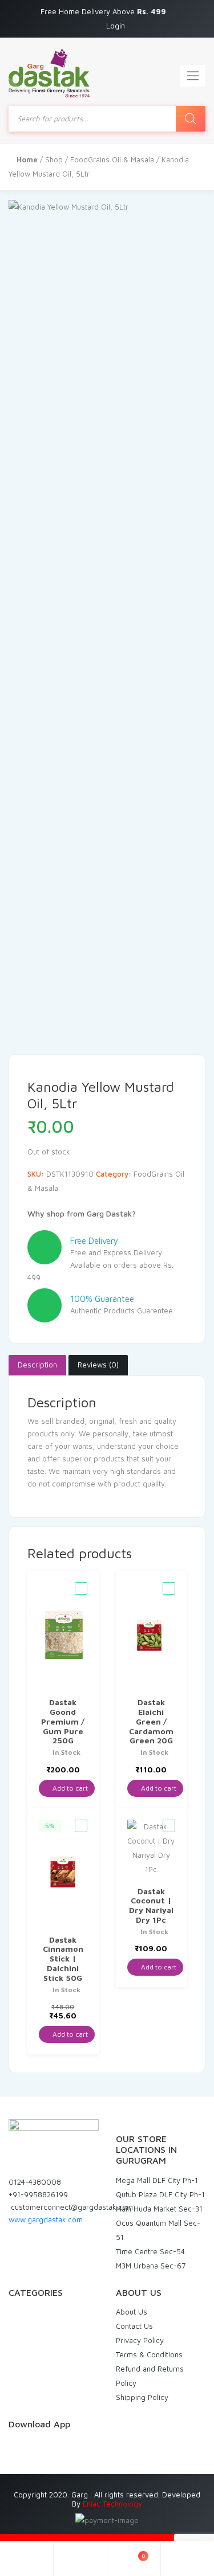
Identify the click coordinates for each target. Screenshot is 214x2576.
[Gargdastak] (49, 73)
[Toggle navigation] (193, 76)
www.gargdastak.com (46, 2219)
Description (37, 1365)
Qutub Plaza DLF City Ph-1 (160, 2194)
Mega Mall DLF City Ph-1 (157, 2180)
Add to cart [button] (69, 1788)
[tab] (37, 1365)
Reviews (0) (98, 1365)
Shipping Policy (142, 2397)
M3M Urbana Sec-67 (151, 2266)
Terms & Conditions (149, 2354)
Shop (54, 159)
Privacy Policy (140, 2340)
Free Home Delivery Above (104, 11)
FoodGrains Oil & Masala (112, 159)
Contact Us (134, 2326)
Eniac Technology (112, 2504)
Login (116, 26)
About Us (132, 2312)
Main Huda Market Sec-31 (159, 2209)
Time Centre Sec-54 (150, 2251)
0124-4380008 (35, 2182)
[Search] (191, 119)
